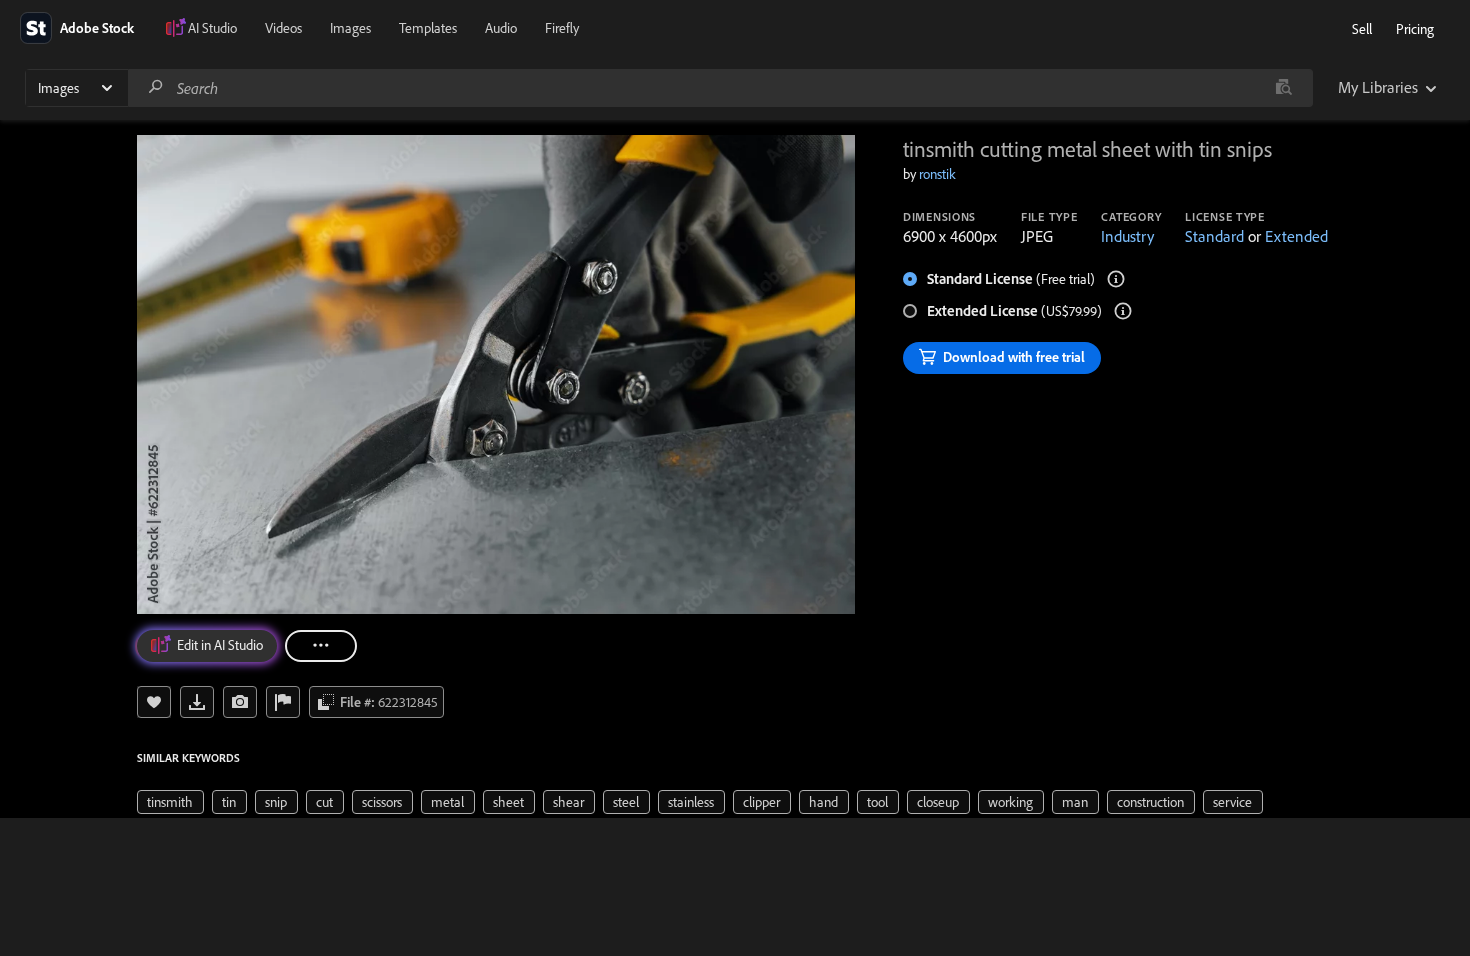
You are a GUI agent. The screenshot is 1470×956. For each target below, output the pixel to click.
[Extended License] (1123, 311)
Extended (1296, 236)
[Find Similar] (240, 702)
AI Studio (212, 28)
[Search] (156, 87)
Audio (501, 28)
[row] (170, 802)
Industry (1127, 236)
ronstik (937, 174)
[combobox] (720, 88)
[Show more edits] (321, 646)
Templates (428, 28)
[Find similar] (1283, 88)
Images (350, 28)
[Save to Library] (154, 702)
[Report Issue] (283, 702)
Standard (1214, 236)
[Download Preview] (197, 702)
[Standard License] (1116, 279)
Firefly (562, 28)
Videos (283, 28)
